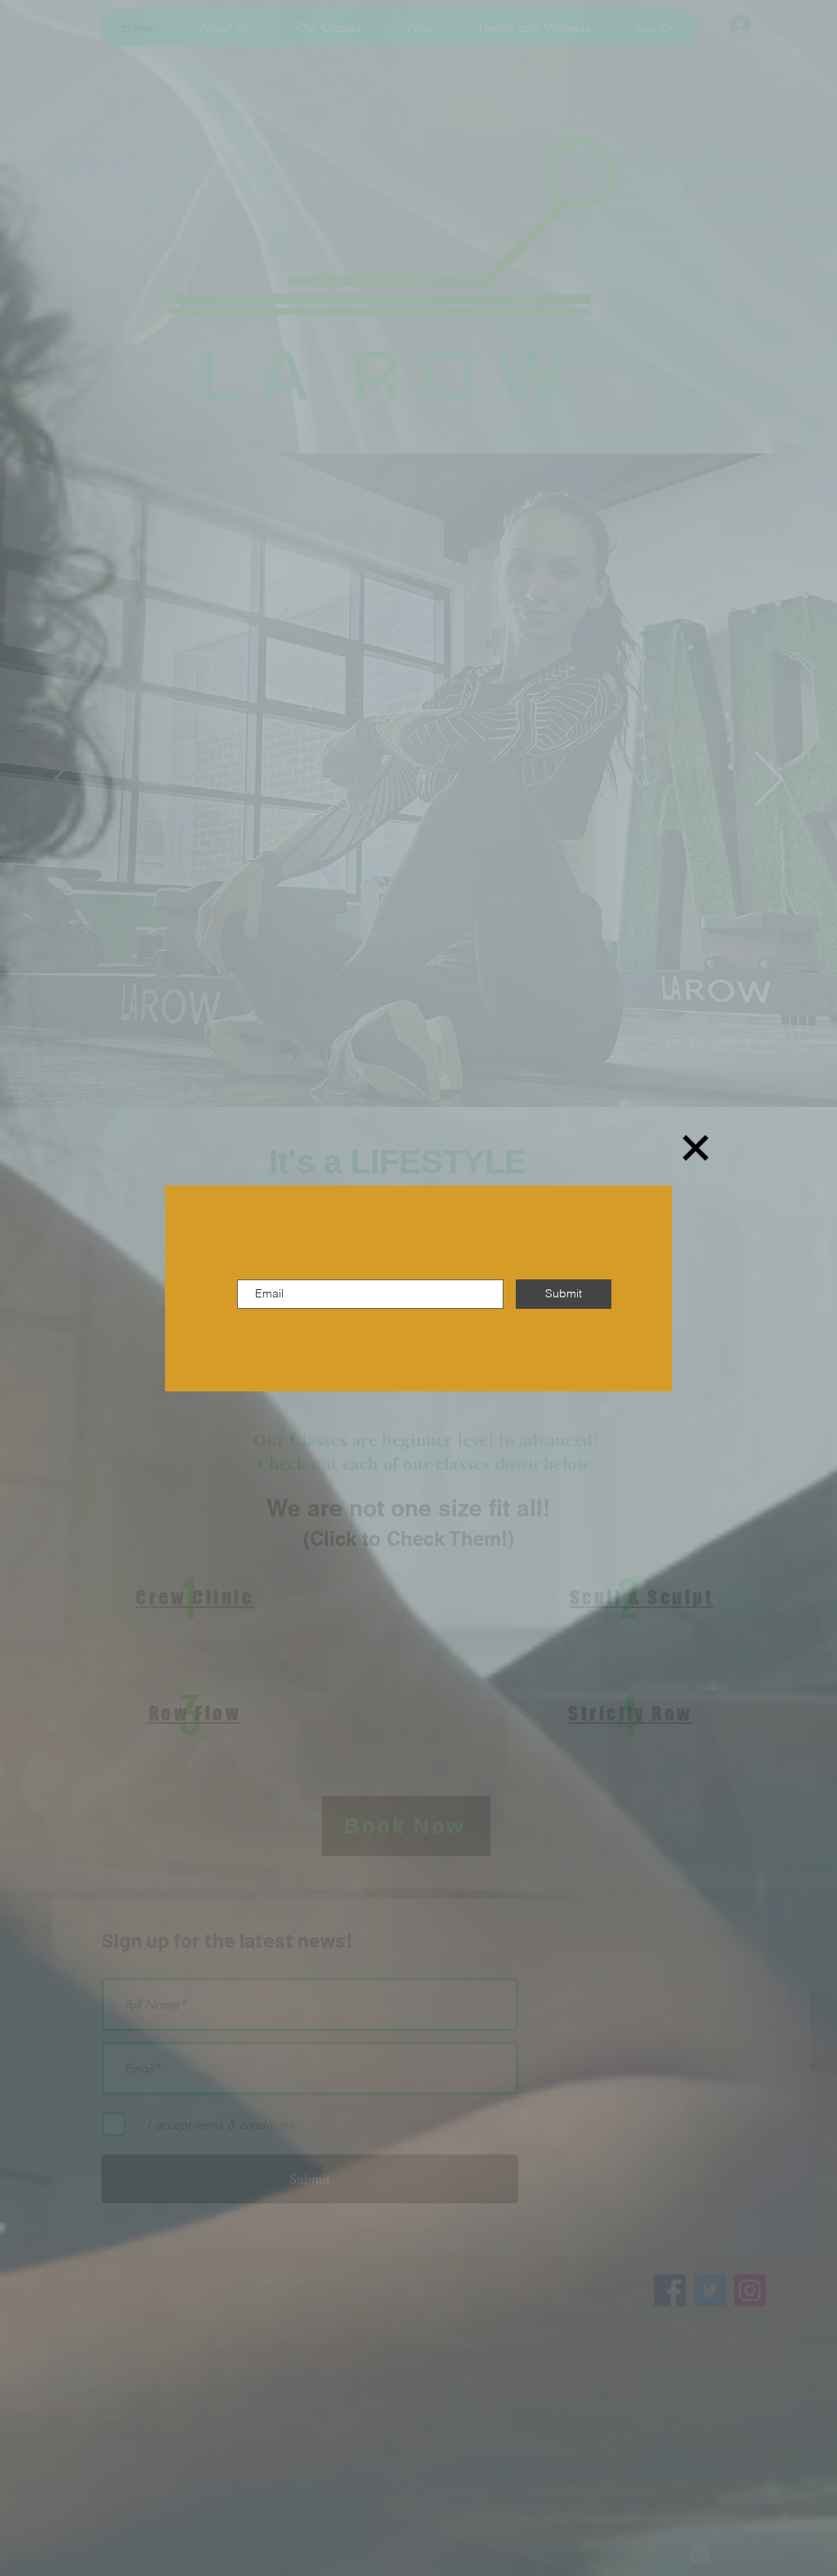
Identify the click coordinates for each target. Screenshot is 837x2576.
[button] (696, 1148)
